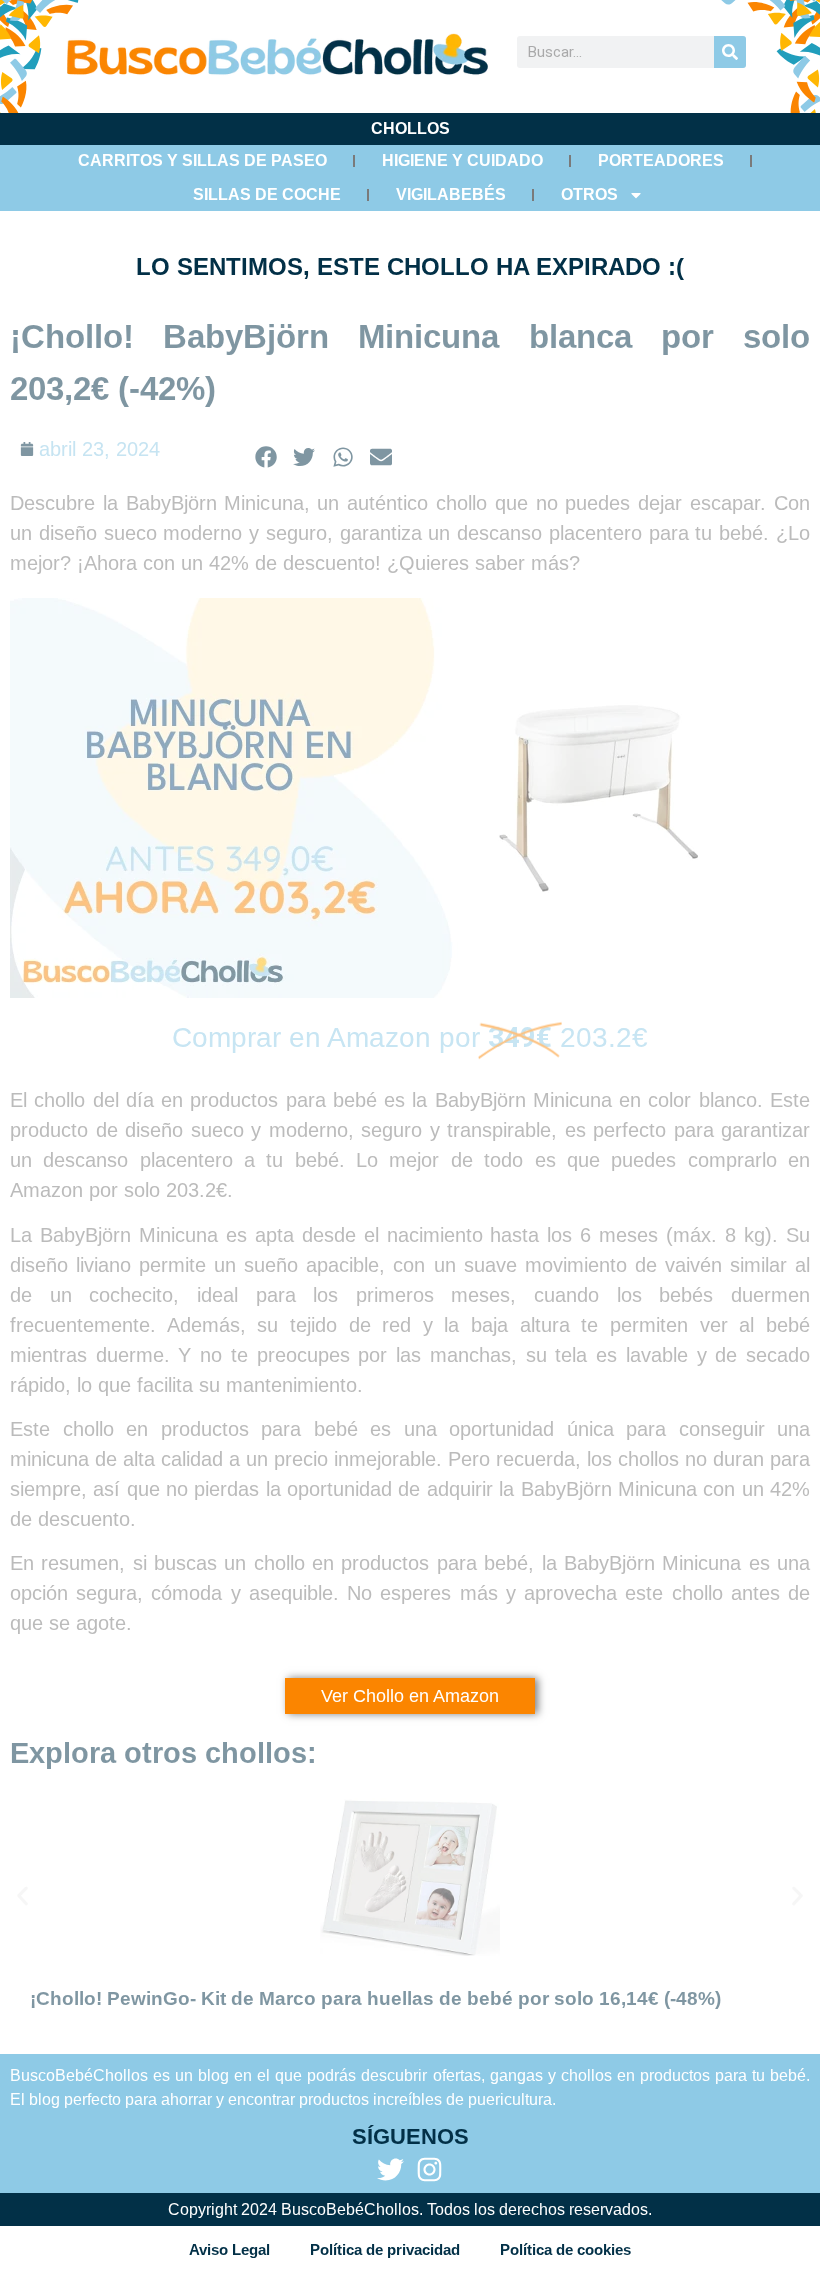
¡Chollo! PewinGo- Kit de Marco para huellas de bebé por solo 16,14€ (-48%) (375, 1998)
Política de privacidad (385, 2249)
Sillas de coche (267, 194)
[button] (266, 457)
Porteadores (661, 160)
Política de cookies (565, 2249)
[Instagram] (429, 2169)
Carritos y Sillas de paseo (202, 160)
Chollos (410, 128)
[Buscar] (730, 52)
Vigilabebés (451, 194)
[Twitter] (390, 2169)
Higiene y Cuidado (462, 160)
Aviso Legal (229, 2249)
